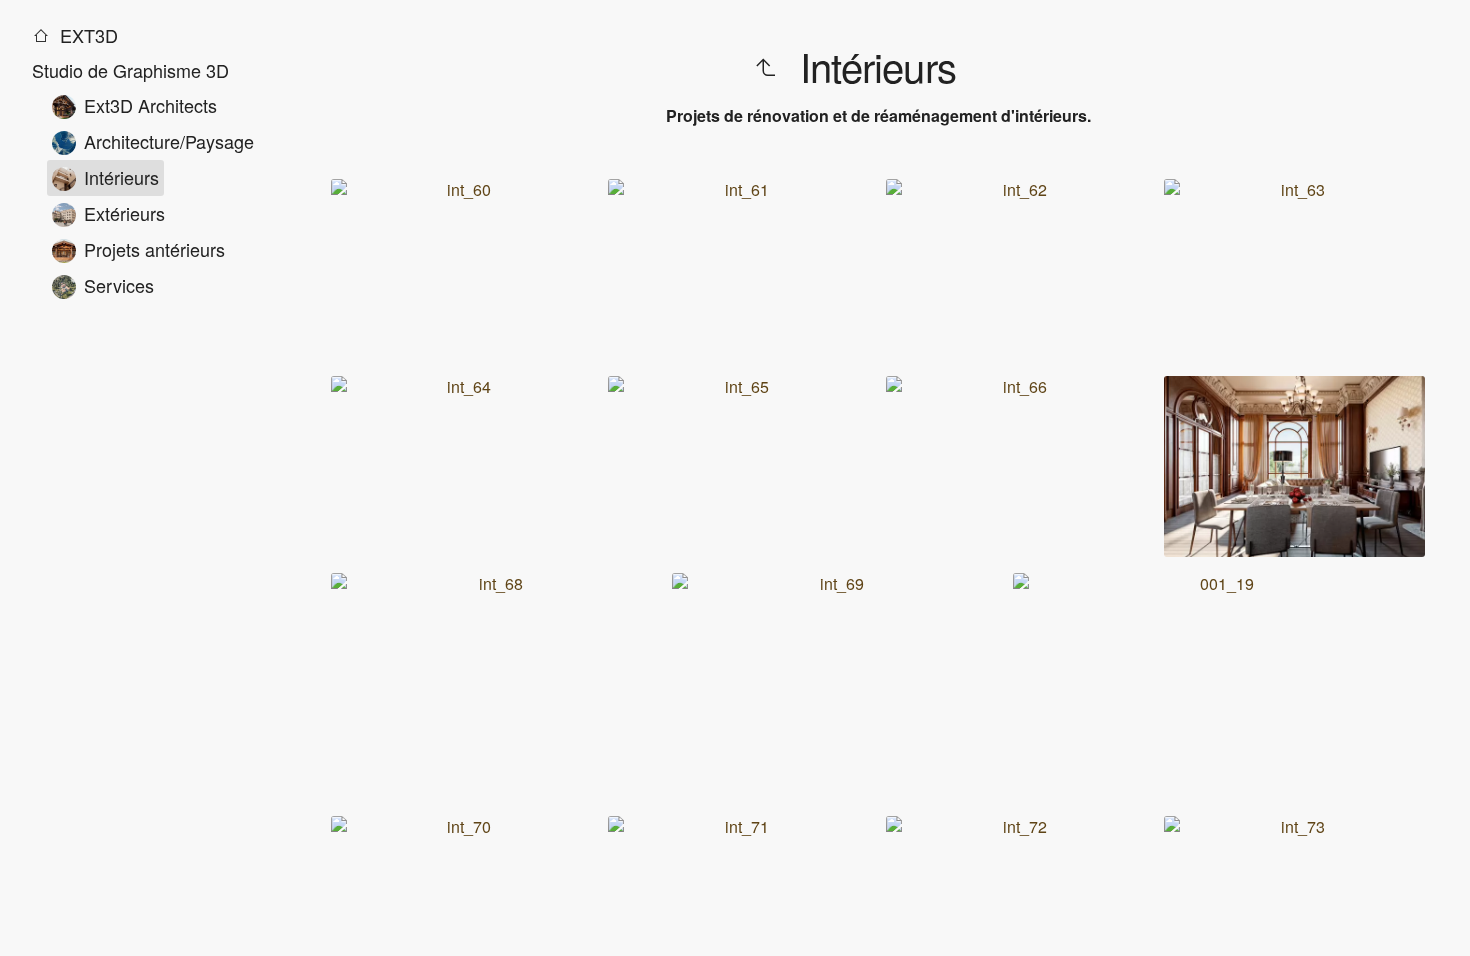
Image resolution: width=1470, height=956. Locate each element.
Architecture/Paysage (169, 141)
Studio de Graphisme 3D (130, 70)
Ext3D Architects (150, 105)
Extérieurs (124, 213)
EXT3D (86, 35)
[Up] (765, 66)
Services (119, 285)
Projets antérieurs (154, 249)
